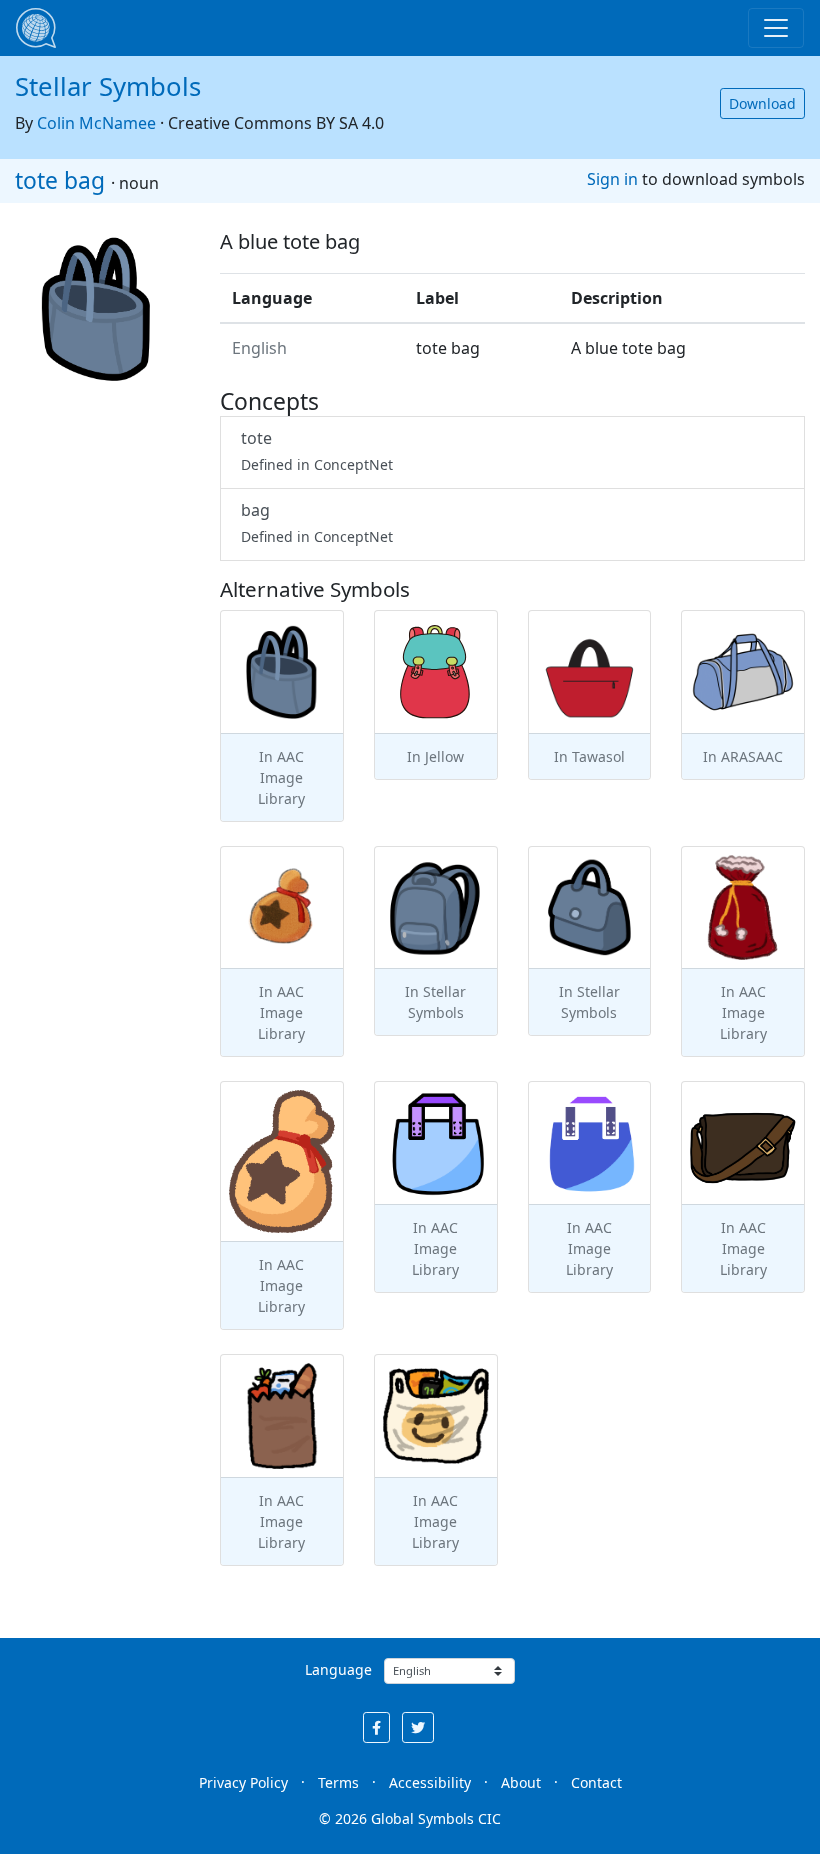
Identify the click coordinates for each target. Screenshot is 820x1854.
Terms (338, 1782)
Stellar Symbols (108, 86)
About (521, 1782)
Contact (596, 1782)
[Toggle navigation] (776, 28)
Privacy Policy (243, 1782)
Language (338, 1669)
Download (762, 103)
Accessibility (430, 1782)
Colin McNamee (96, 123)
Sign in (612, 179)
